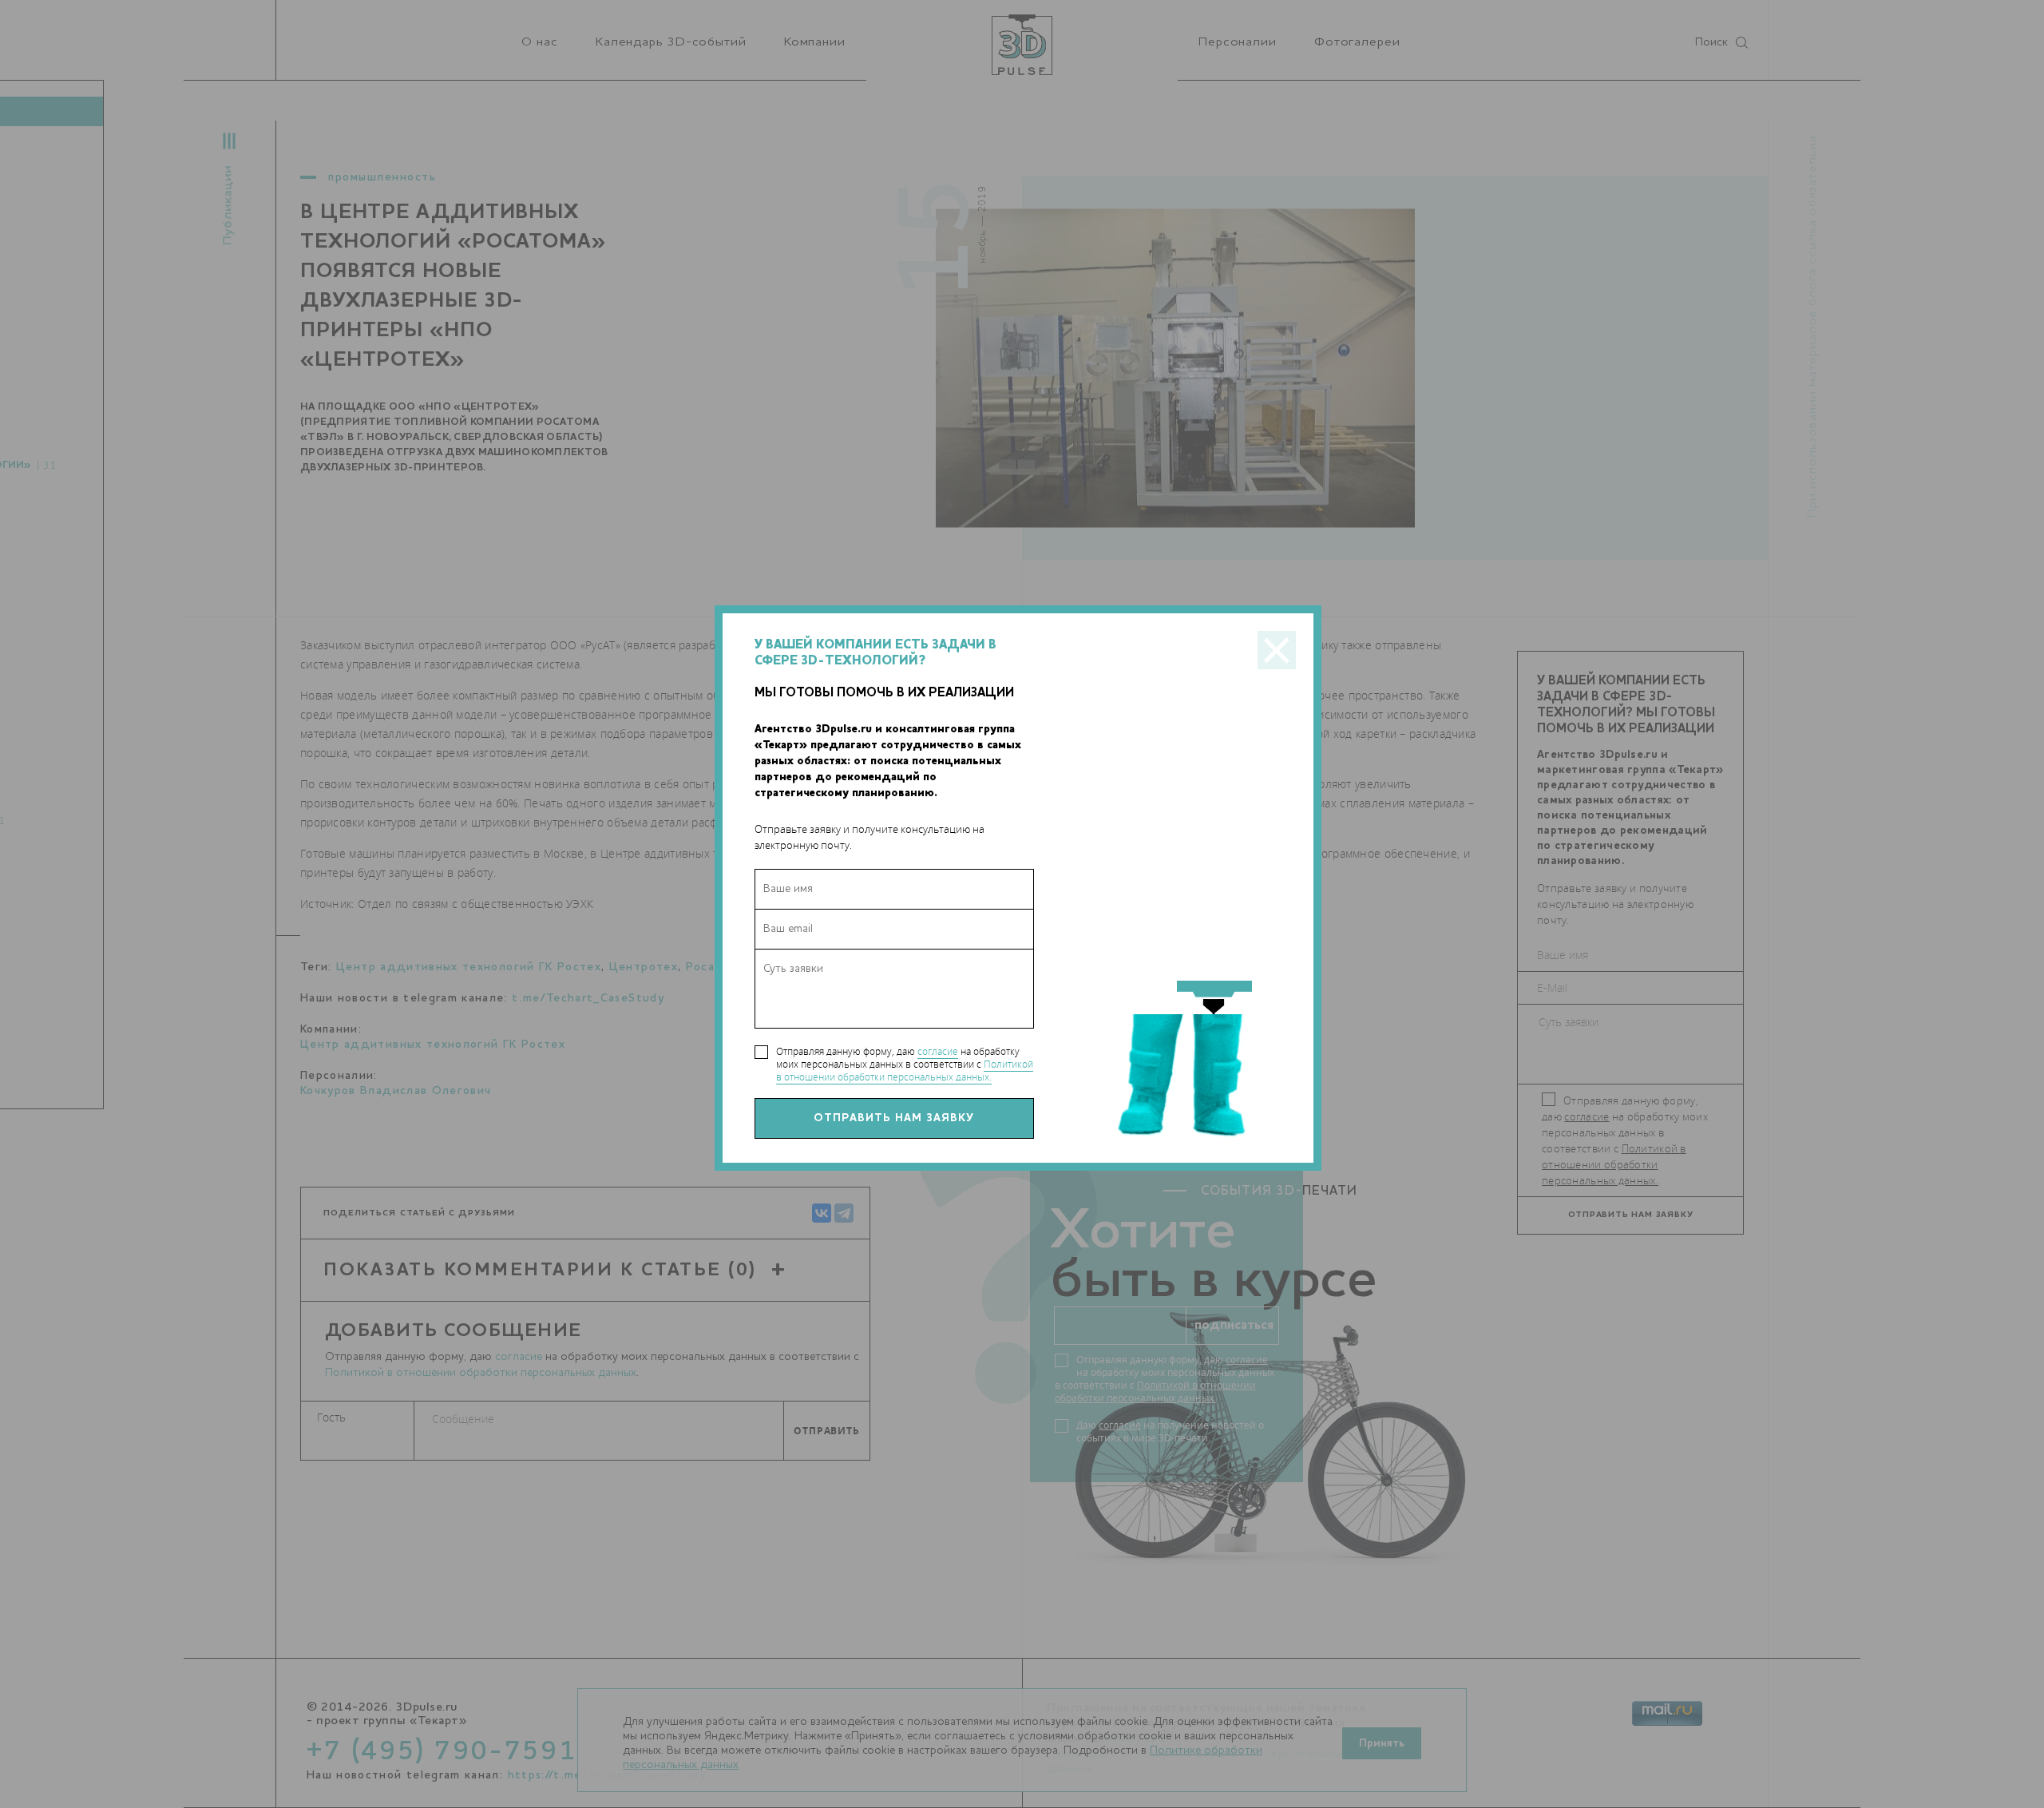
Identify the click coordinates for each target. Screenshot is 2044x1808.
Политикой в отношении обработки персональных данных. (905, 1071)
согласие (938, 1051)
